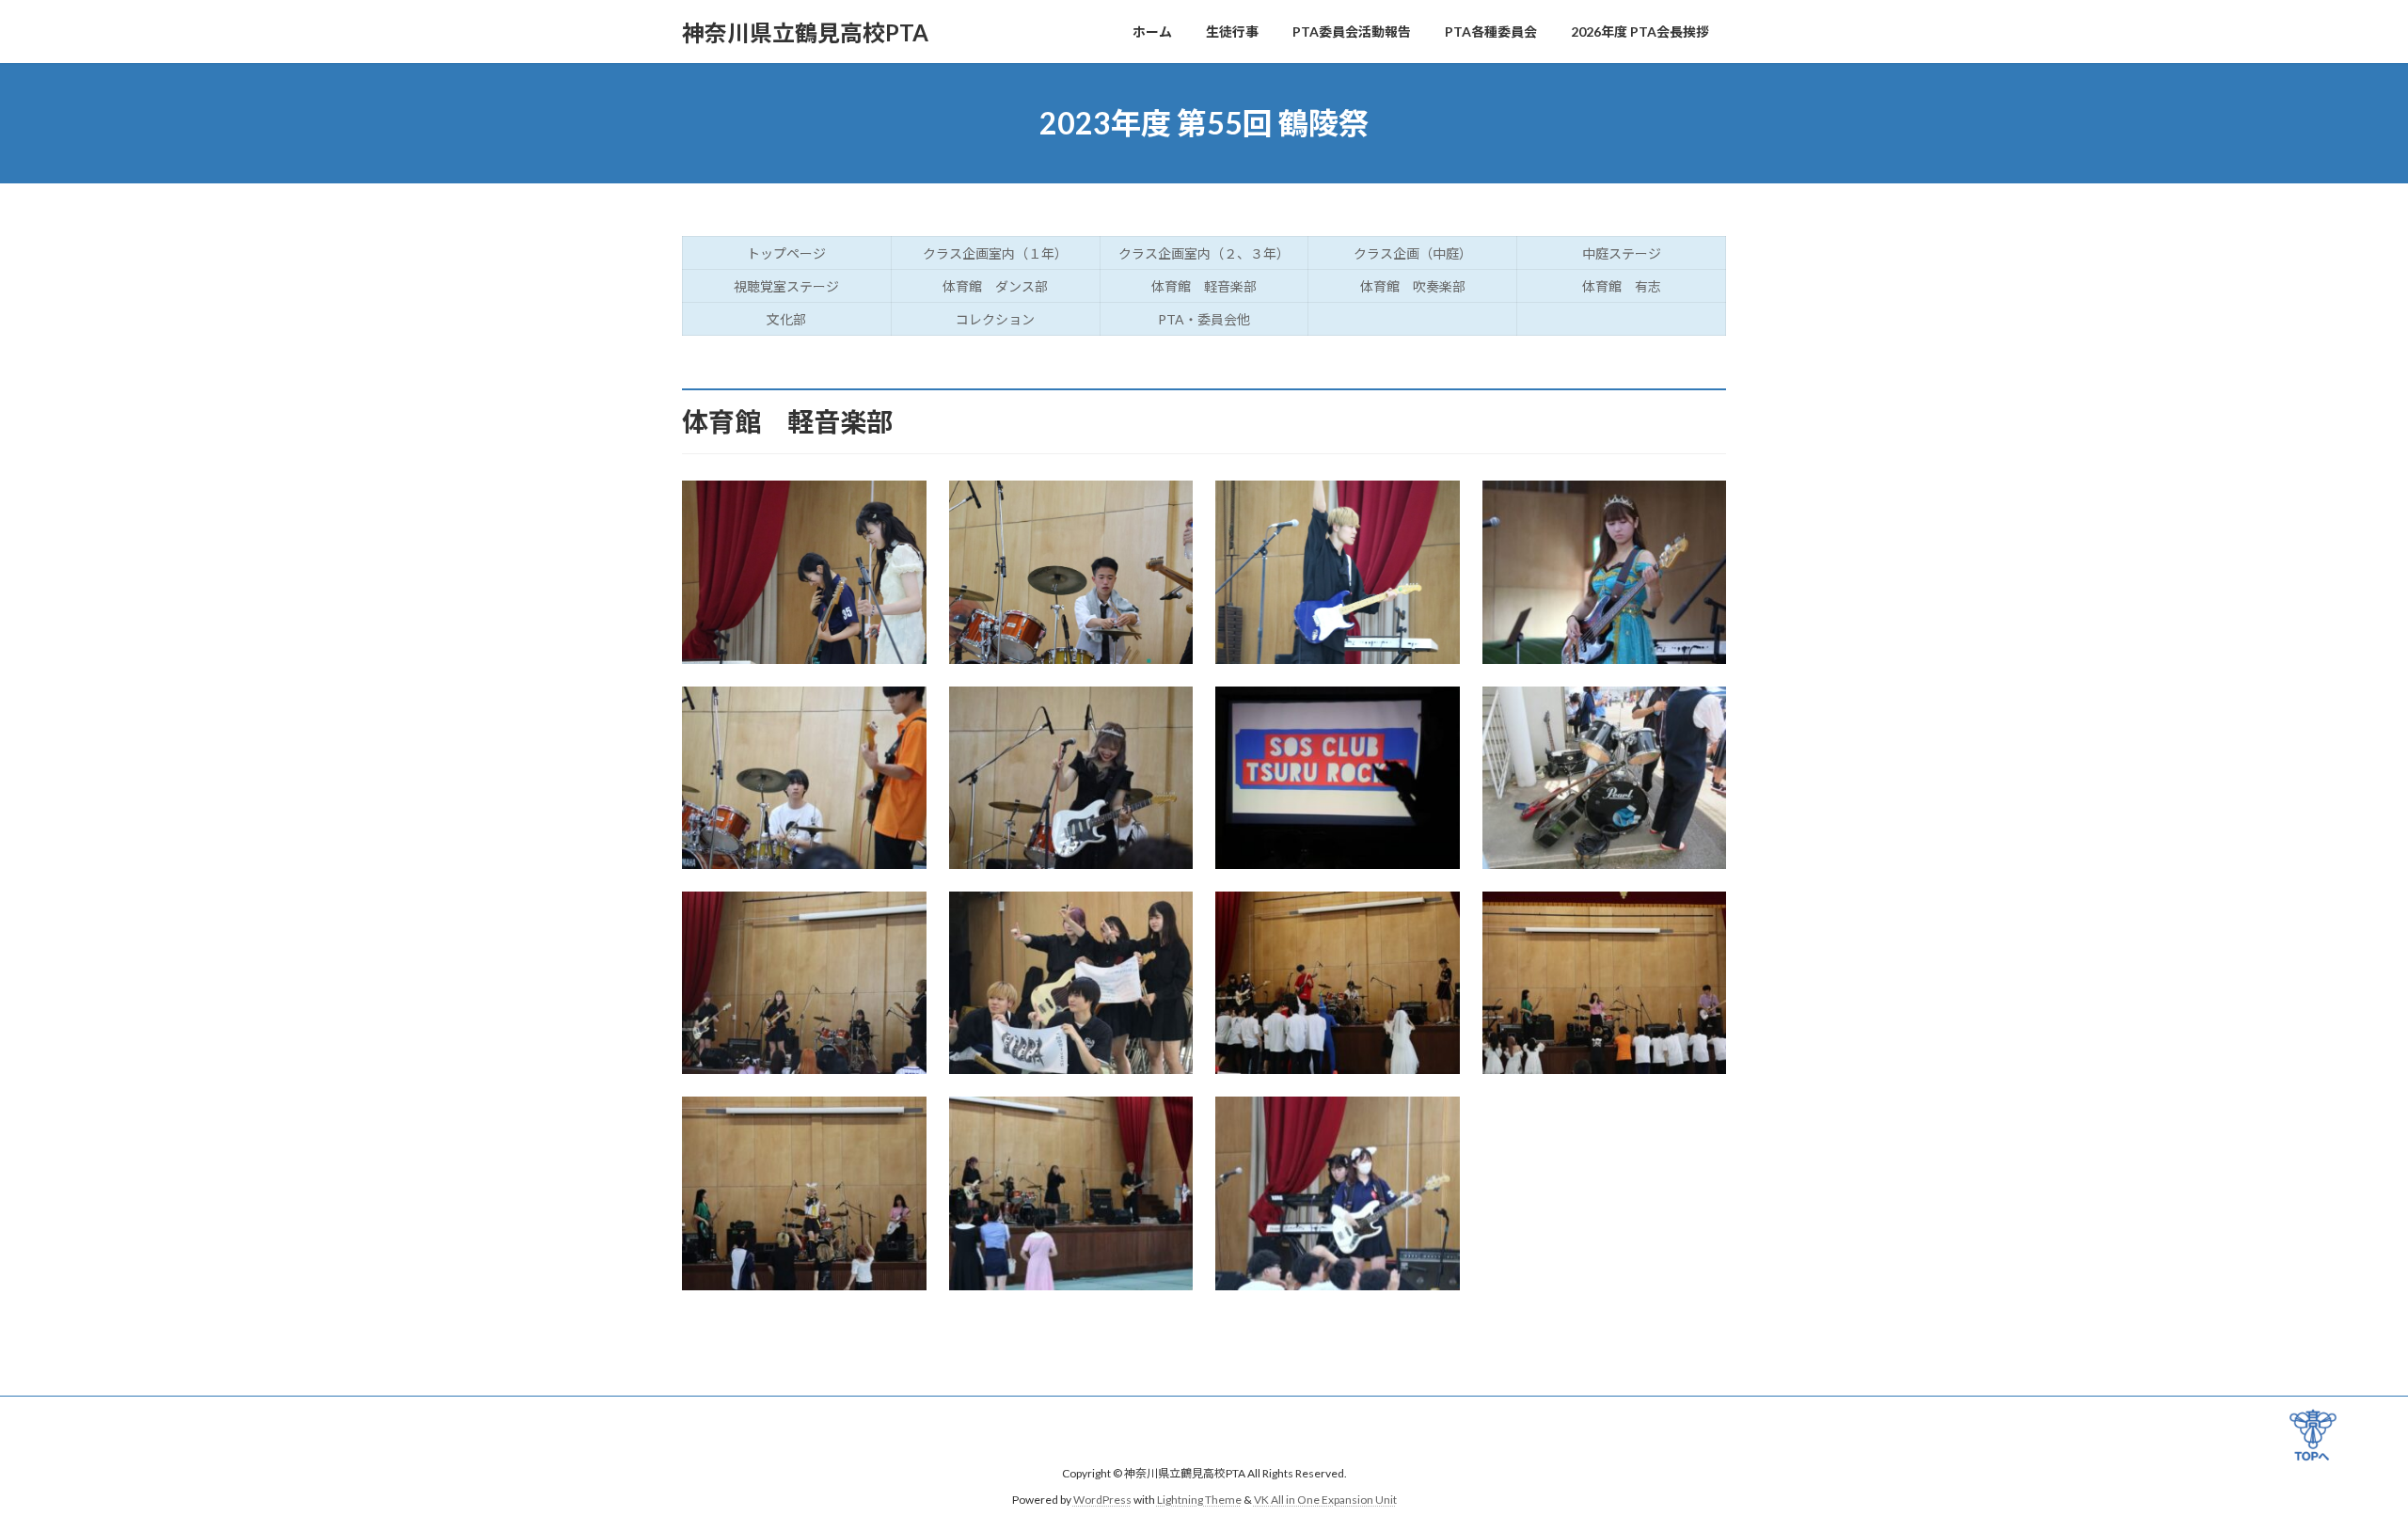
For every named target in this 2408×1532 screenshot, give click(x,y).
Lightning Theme (1199, 1500)
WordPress (1102, 1500)
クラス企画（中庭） (1413, 253)
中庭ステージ (1622, 253)
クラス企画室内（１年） (995, 253)
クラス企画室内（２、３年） (1204, 253)
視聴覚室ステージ (786, 286)
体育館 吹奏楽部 (1413, 286)
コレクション (995, 319)
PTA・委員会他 (1204, 319)
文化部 (786, 319)
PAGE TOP (2313, 1439)
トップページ (786, 253)
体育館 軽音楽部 (1204, 286)
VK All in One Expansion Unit (1325, 1500)
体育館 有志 (1622, 286)
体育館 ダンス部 (995, 286)
